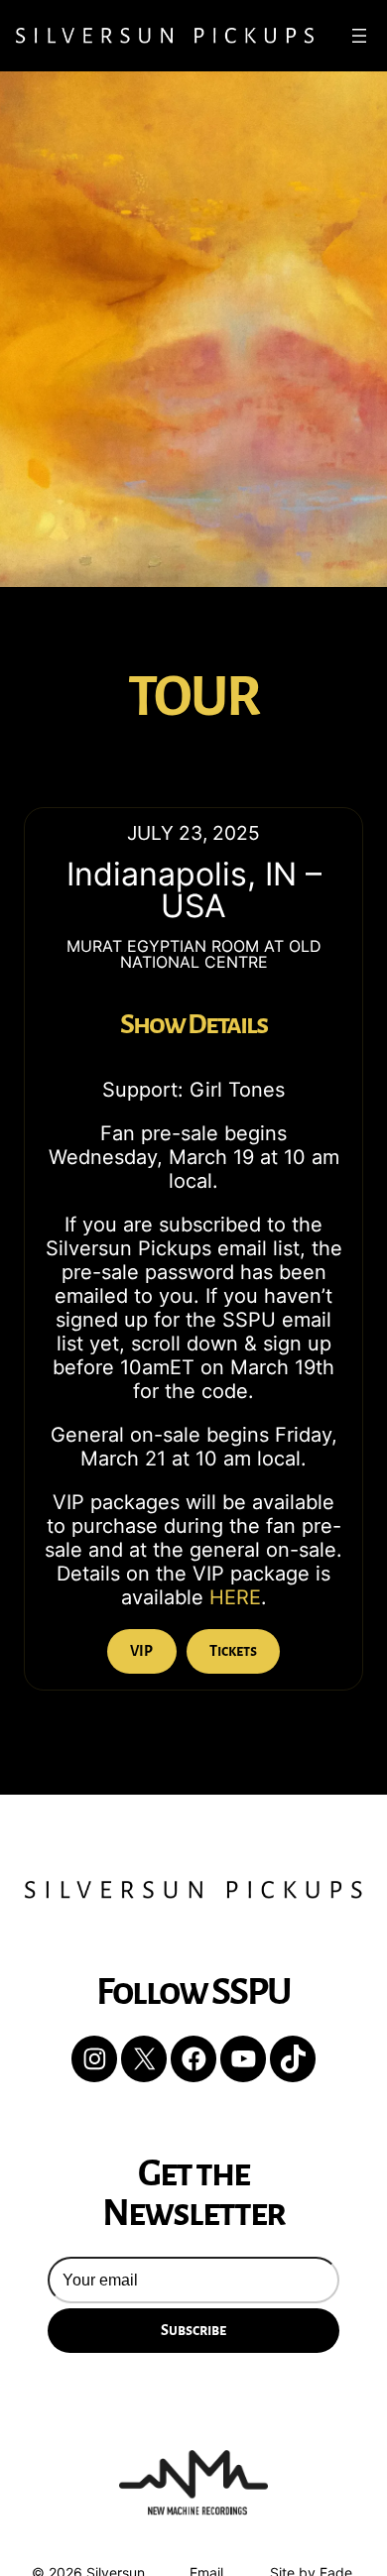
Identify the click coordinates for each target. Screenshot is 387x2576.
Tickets (233, 1651)
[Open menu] (359, 36)
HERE (235, 1597)
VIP (141, 1651)
